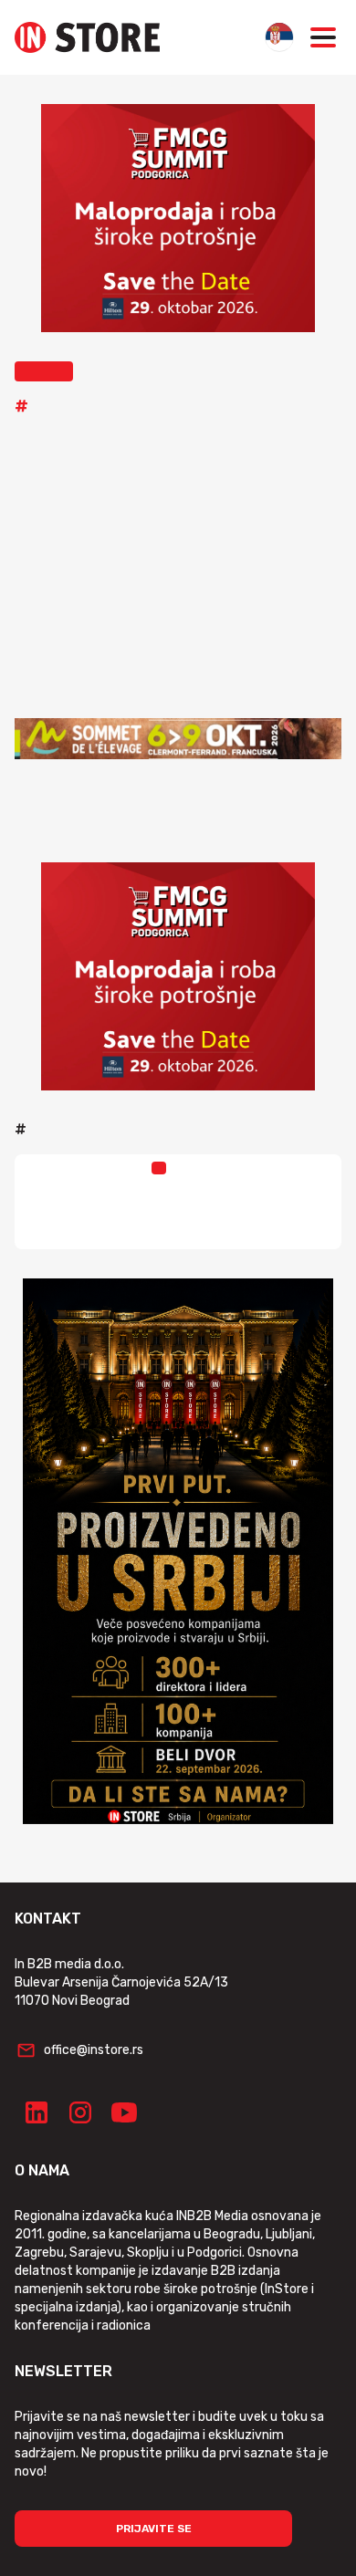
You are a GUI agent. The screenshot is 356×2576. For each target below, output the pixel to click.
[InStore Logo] (87, 37)
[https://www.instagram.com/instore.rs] (80, 2112)
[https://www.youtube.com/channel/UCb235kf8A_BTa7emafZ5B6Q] (124, 2112)
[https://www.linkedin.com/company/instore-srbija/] (37, 2112)
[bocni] (178, 1551)
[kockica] (178, 218)
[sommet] (178, 738)
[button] (44, 371)
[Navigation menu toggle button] (323, 37)
